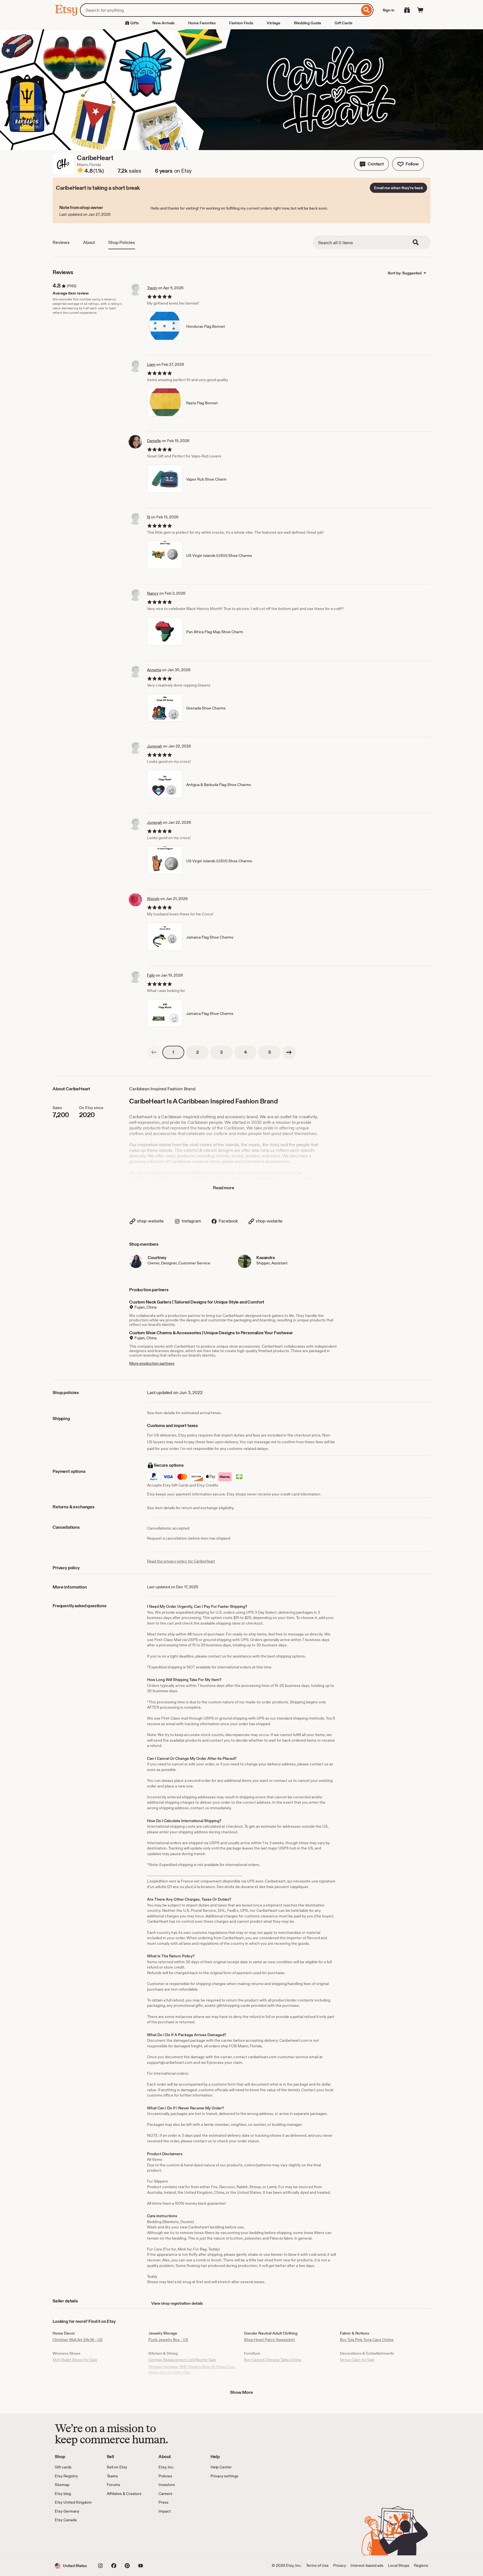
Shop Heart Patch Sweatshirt (269, 2340)
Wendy (153, 899)
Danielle (154, 441)
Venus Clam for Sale (357, 2360)
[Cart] (420, 10)
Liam (151, 364)
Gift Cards (344, 23)
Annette (154, 670)
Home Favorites (202, 23)
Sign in (389, 10)
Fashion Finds (241, 23)
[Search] (367, 10)
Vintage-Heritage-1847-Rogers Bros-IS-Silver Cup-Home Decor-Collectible (192, 2370)
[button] (371, 164)
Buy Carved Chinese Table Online (273, 2360)
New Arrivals (164, 23)
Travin (152, 288)
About (89, 242)
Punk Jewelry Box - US (168, 2340)
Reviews (61, 242)
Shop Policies (122, 242)
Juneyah (155, 746)
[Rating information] (80, 171)
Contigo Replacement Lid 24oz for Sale (182, 2360)
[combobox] (220, 10)
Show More (241, 2392)
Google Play (116, 2539)
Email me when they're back (398, 188)
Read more (224, 1188)
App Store (74, 2539)
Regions (421, 2565)
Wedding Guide (307, 23)
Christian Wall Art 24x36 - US (78, 2340)
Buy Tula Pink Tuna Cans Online (367, 2340)
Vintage (274, 23)
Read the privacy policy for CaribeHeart (181, 1561)
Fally (151, 975)
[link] (154, 1052)
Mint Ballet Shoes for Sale (75, 2360)
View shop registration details (177, 2303)
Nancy (153, 593)
